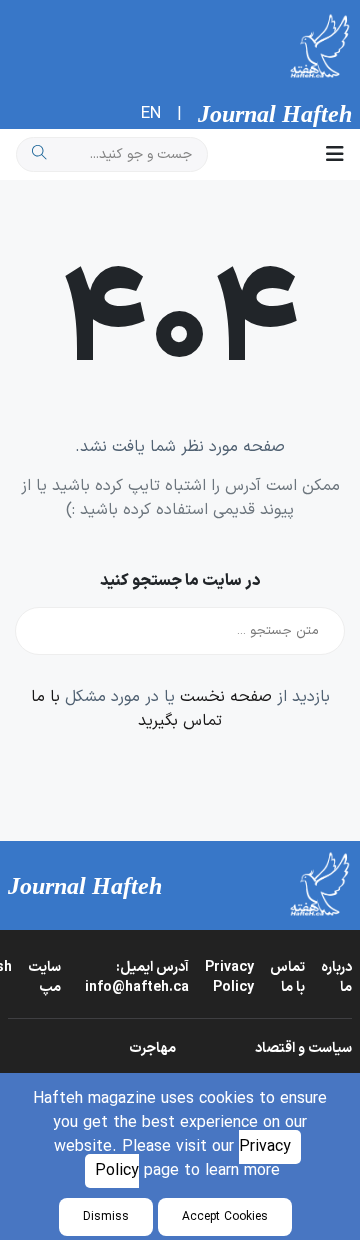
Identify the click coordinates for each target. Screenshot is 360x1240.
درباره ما (336, 977)
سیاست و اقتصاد (303, 1048)
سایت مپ (44, 977)
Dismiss (106, 1217)
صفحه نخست (226, 697)
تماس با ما (287, 977)
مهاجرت (152, 1048)
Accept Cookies (225, 1217)
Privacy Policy (229, 977)
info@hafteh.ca (137, 977)
